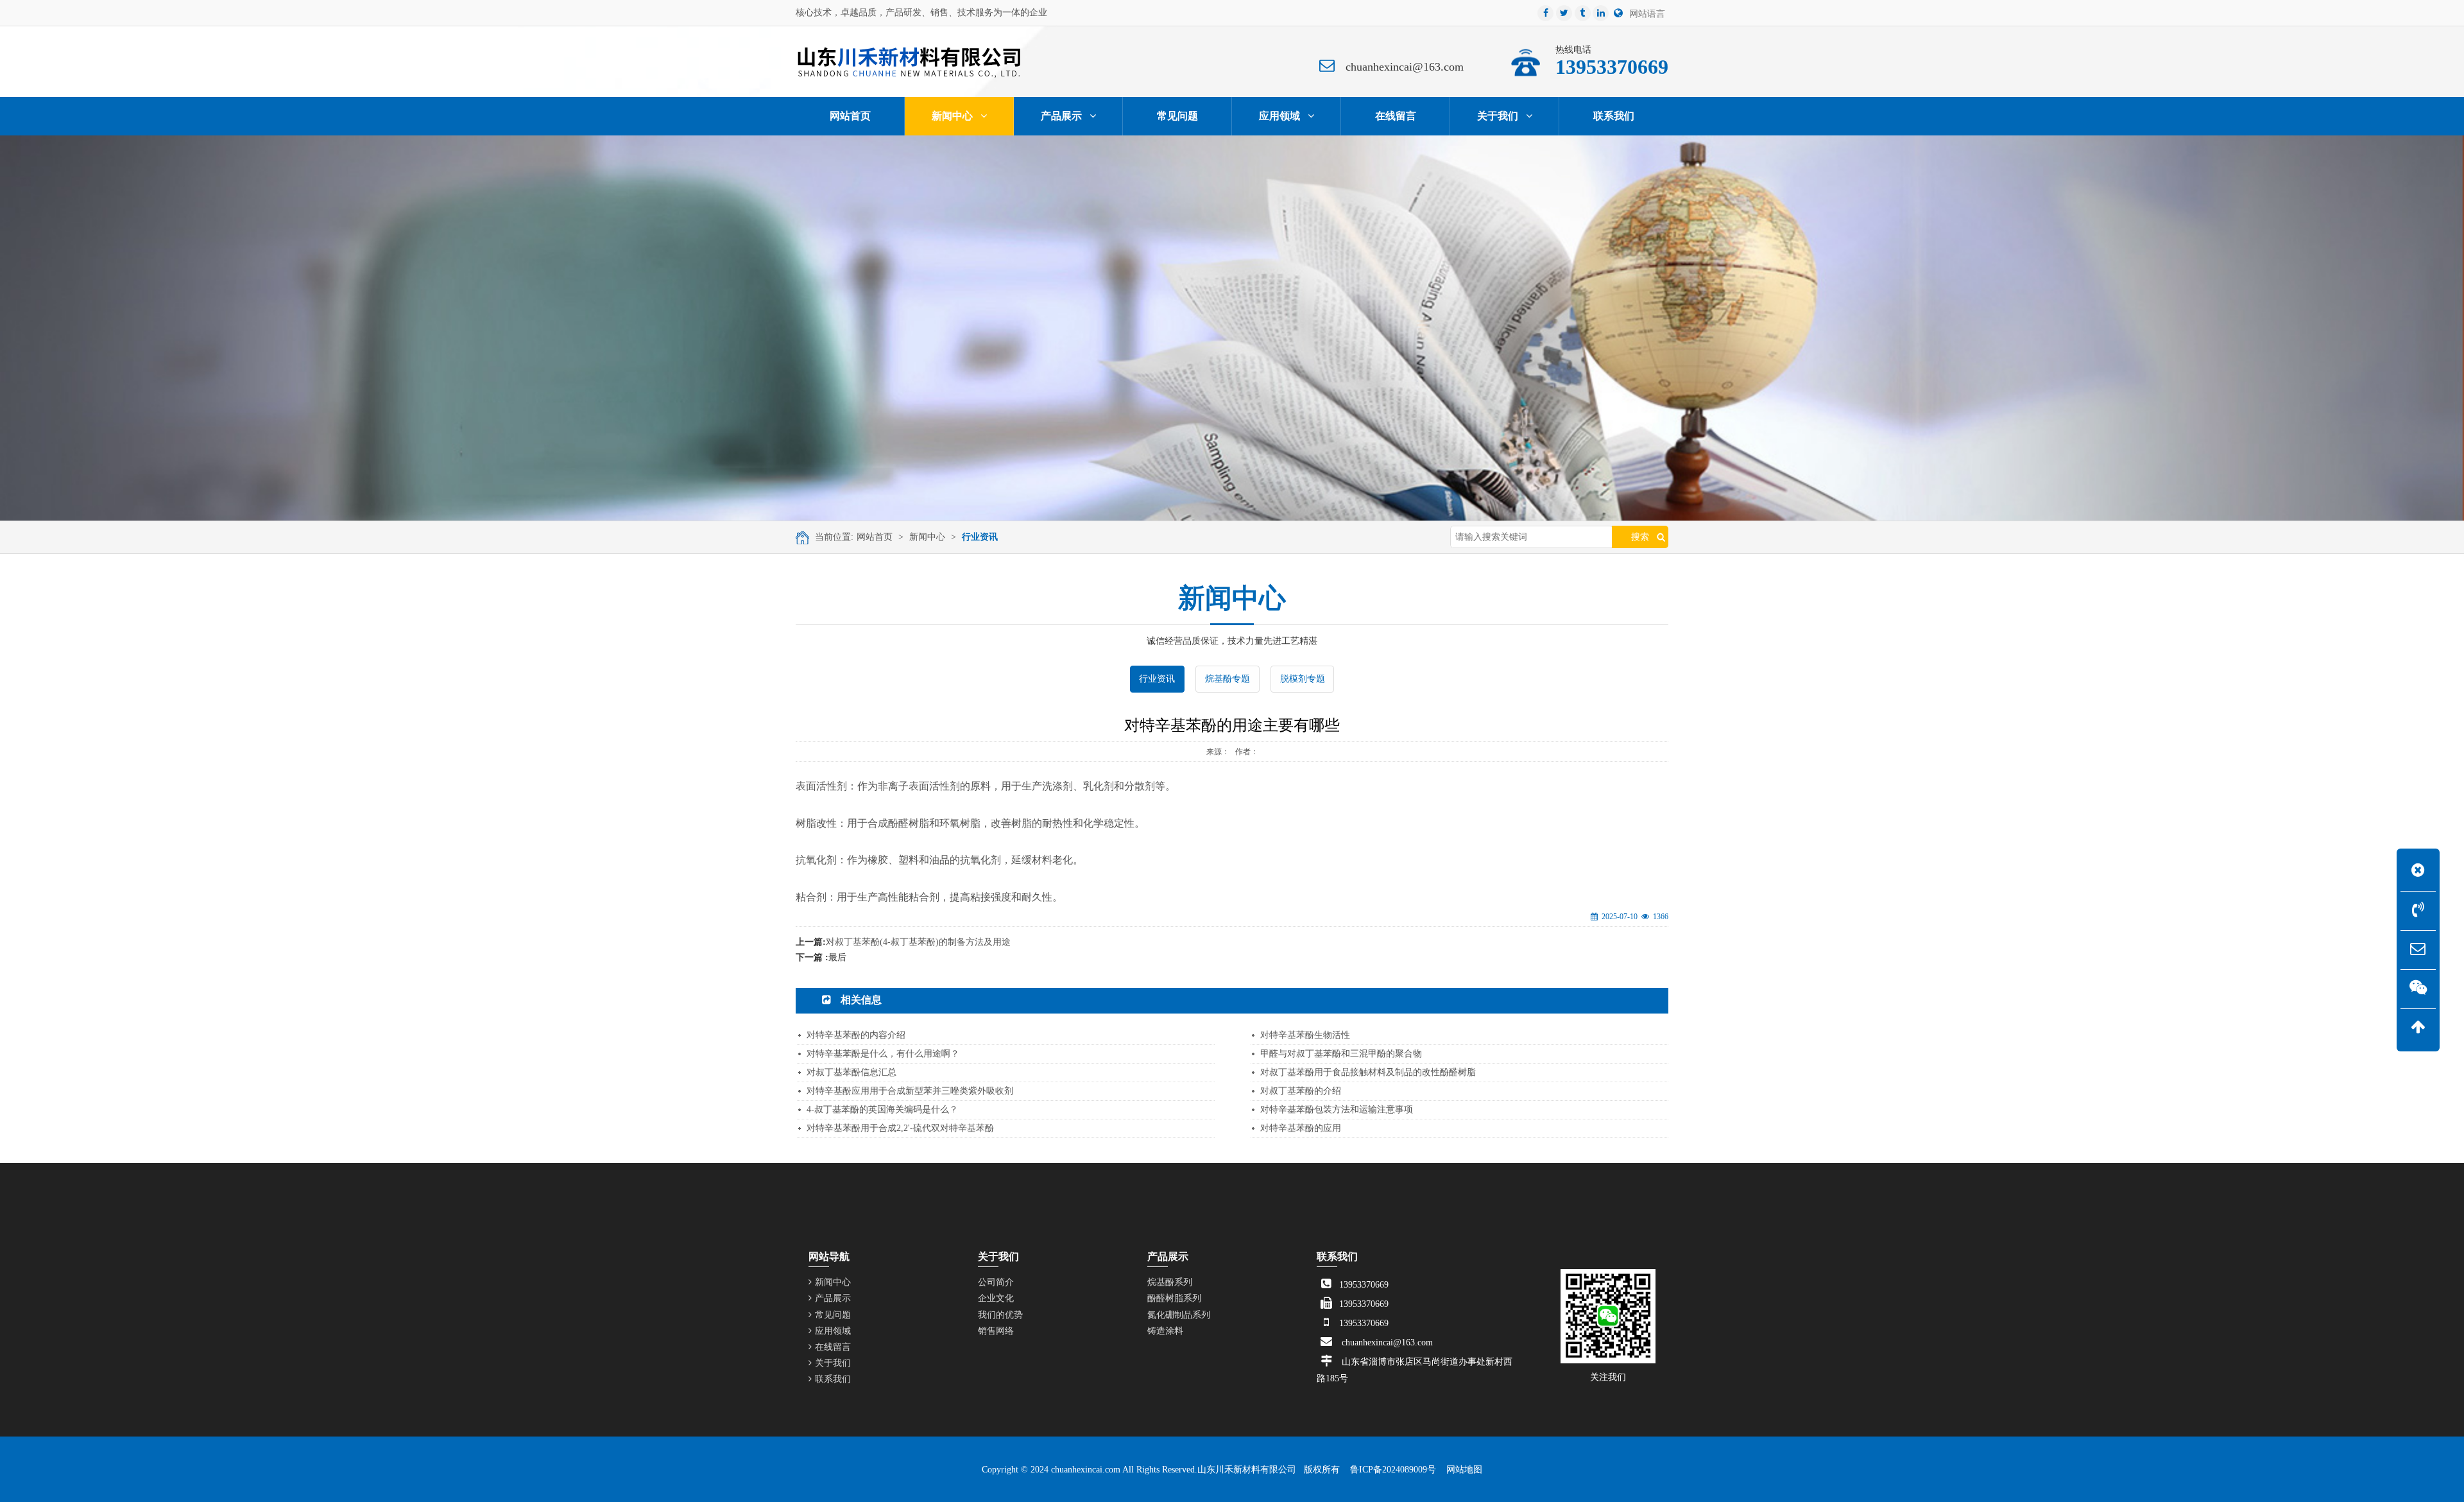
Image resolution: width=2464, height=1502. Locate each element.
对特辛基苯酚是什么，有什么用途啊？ (883, 1054)
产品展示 (833, 1298)
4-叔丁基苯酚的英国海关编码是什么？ (882, 1109)
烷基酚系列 (1170, 1282)
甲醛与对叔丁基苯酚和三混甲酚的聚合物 (1341, 1054)
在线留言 (833, 1347)
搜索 (1640, 537)
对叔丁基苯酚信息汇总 (851, 1072)
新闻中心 (927, 537)
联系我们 (833, 1379)
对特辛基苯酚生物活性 (1305, 1035)
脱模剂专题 (1303, 679)
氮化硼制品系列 (1179, 1315)
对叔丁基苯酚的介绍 (1301, 1091)
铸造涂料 (1165, 1331)
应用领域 (833, 1331)
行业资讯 (980, 537)
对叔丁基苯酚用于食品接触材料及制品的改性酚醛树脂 (1368, 1072)
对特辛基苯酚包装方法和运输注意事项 (1337, 1109)
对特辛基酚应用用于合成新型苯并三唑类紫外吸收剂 (910, 1091)
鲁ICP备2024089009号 (1393, 1470)
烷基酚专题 (1228, 679)
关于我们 (833, 1363)
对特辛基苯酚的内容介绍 (856, 1035)
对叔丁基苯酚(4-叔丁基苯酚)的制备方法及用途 (918, 942)
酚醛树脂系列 (1174, 1298)
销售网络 (996, 1331)
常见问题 (833, 1315)
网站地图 (1464, 1470)
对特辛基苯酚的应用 (1301, 1128)
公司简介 (996, 1282)
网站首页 (875, 537)
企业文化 (996, 1298)
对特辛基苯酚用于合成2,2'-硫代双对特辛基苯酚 (900, 1128)
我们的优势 (1000, 1315)
